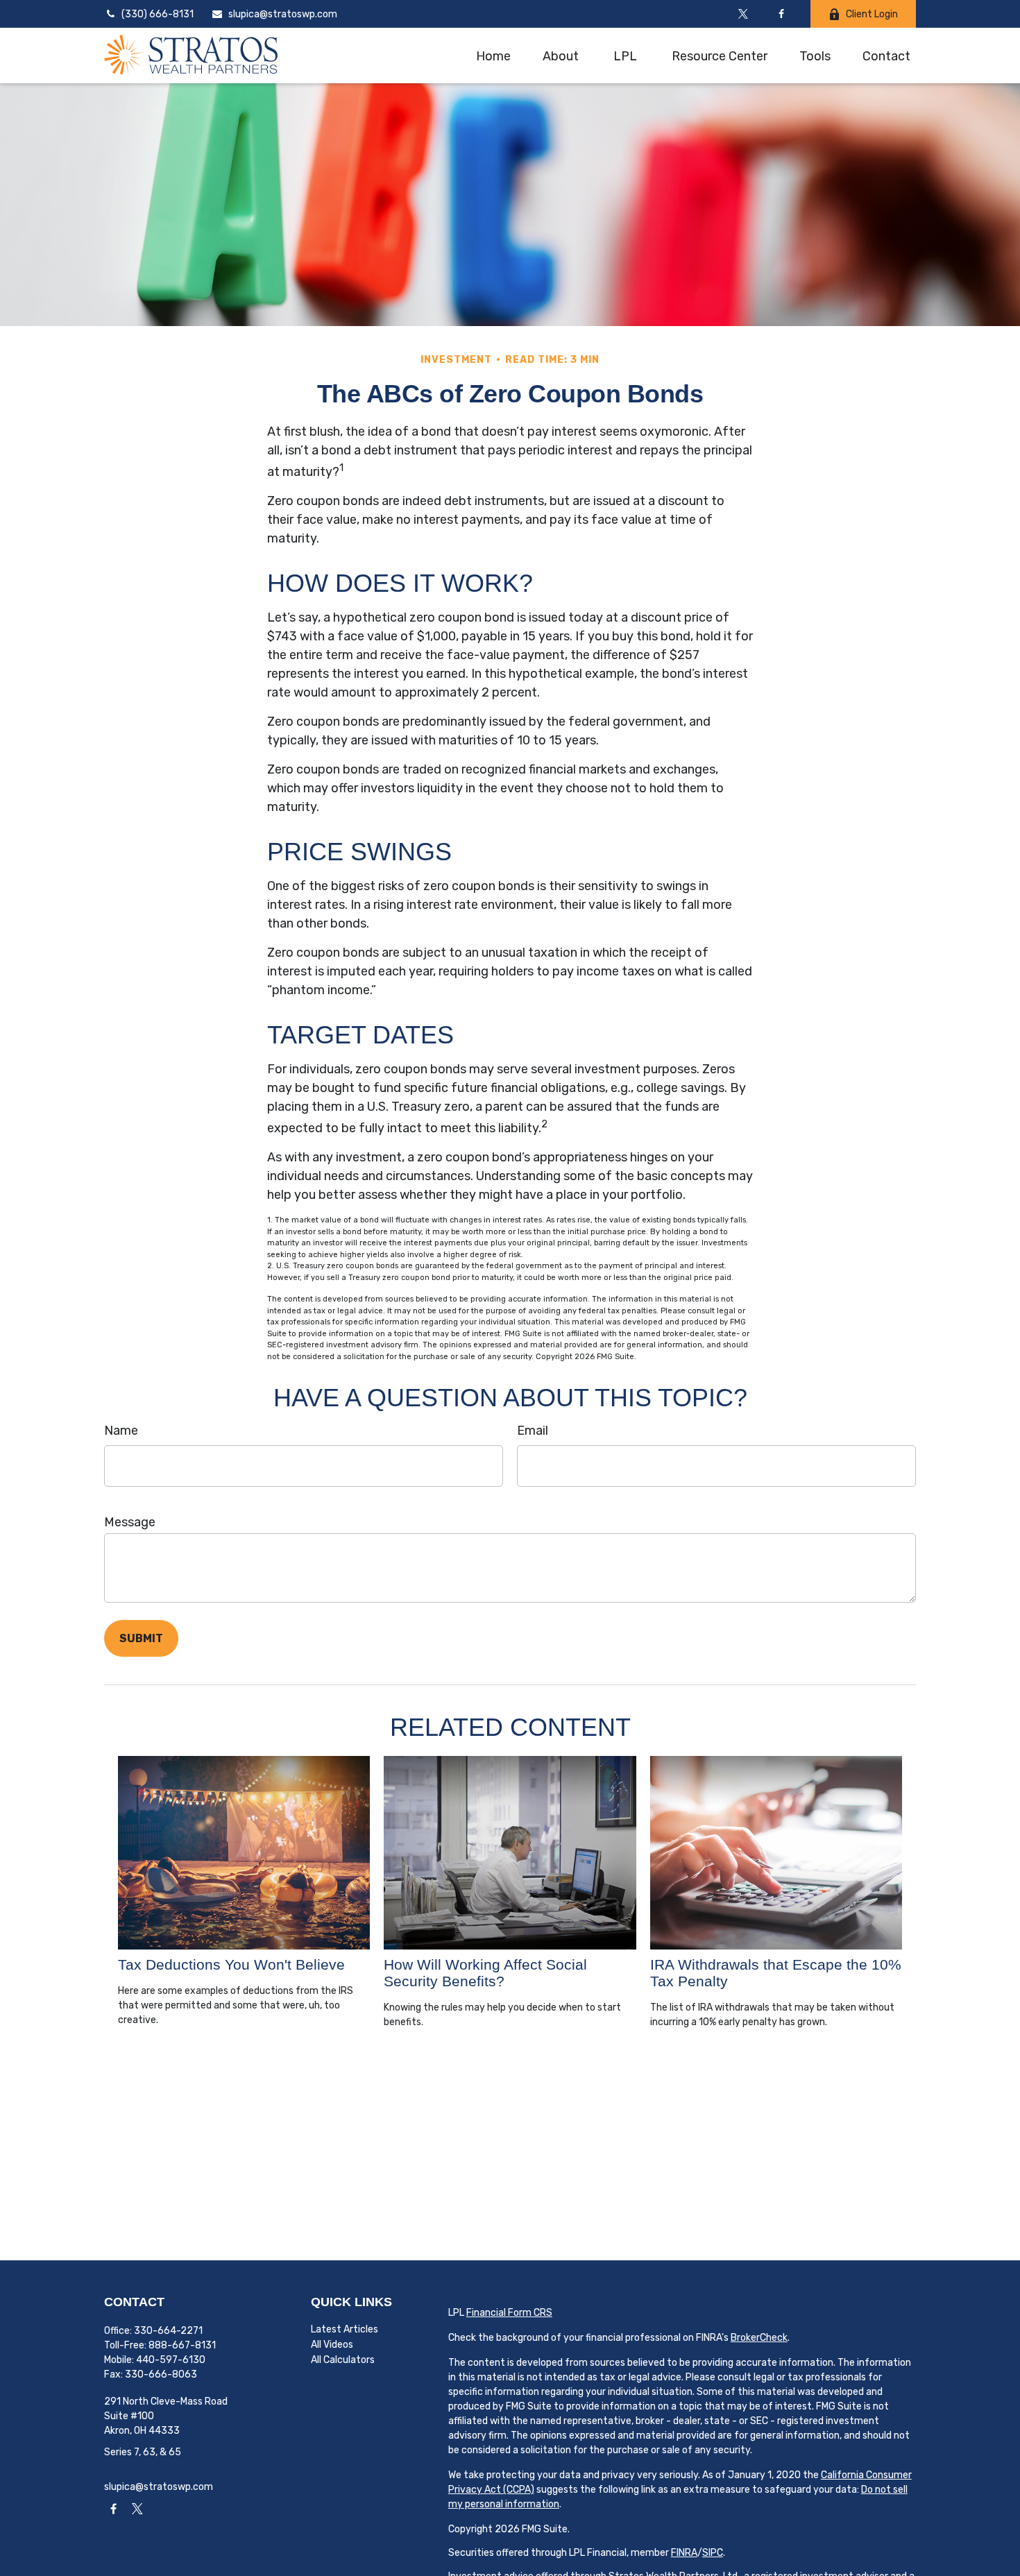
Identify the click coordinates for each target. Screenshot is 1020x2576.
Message (130, 1522)
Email (533, 1431)
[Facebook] (781, 14)
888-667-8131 (182, 2345)
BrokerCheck (759, 2338)
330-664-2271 (168, 2331)
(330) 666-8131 (158, 14)
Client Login (872, 14)
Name (121, 1431)
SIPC (713, 2553)
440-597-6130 (171, 2360)
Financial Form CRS (509, 2313)
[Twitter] (743, 14)
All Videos (332, 2345)
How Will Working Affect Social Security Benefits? (485, 1973)
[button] (493, 55)
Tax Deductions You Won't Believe (231, 1964)
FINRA (684, 2553)
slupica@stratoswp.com (283, 14)
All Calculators (343, 2360)
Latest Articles (345, 2329)
